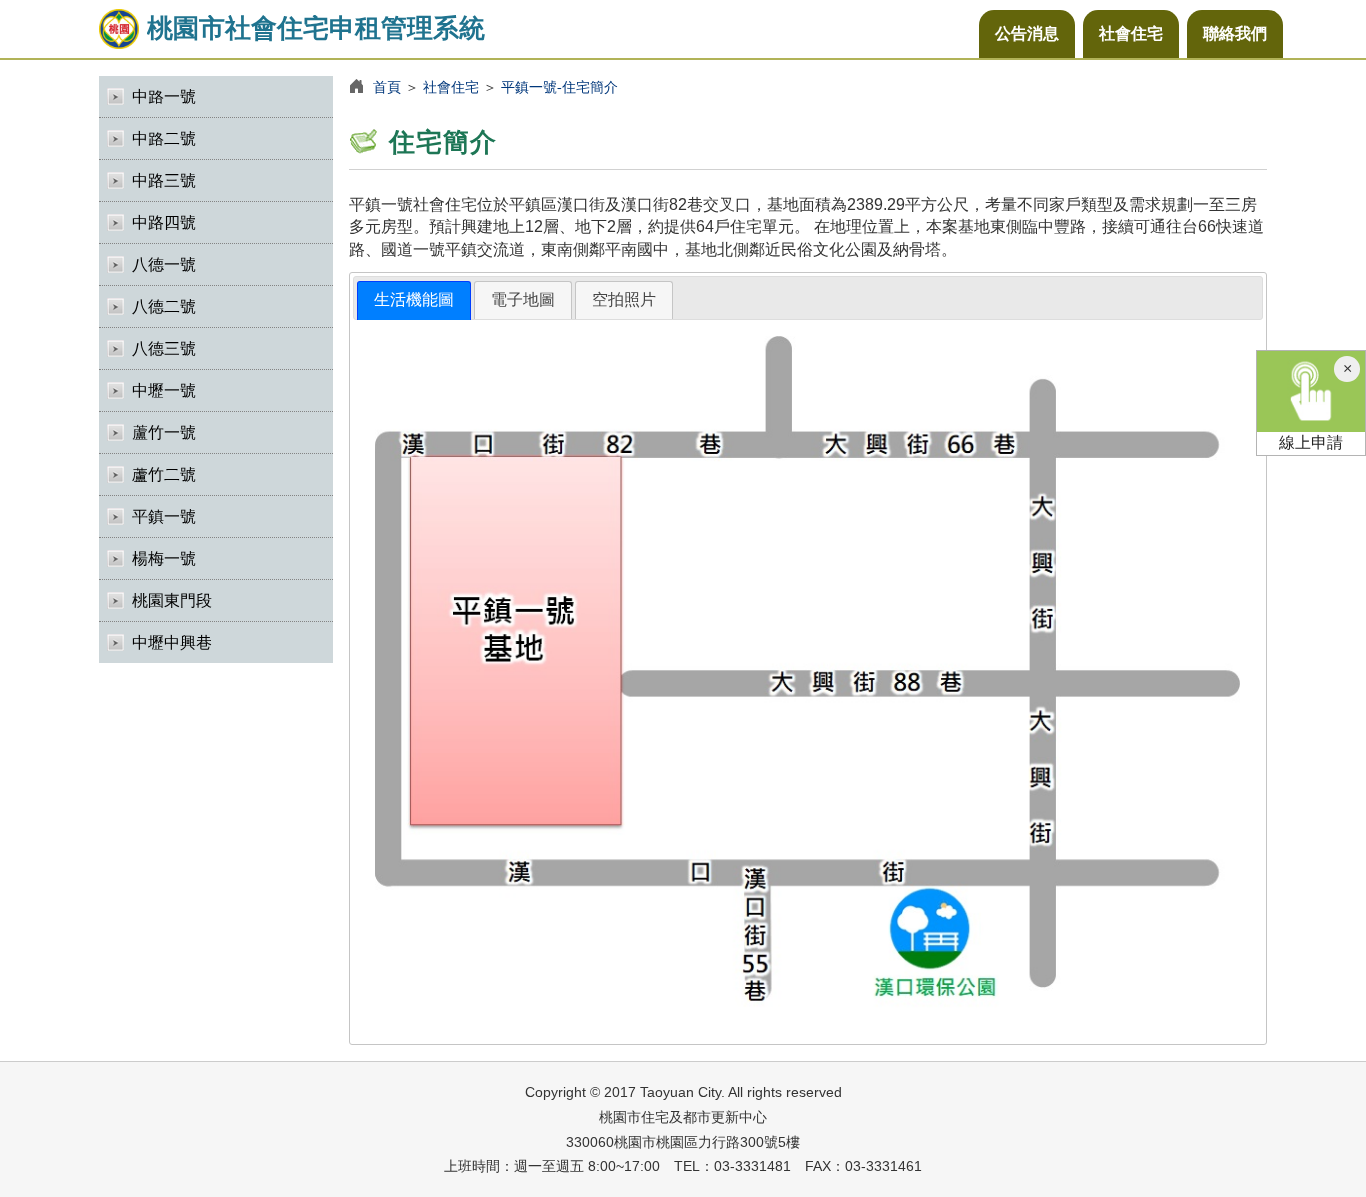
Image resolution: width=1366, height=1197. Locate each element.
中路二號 (164, 138)
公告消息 (1027, 33)
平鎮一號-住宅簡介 (559, 87)
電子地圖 (523, 299)
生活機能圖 (414, 299)
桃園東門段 (172, 600)
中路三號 (164, 180)
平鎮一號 (164, 516)
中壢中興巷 (172, 642)
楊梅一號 (164, 558)
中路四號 (164, 222)
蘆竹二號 (164, 474)
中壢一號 (164, 390)
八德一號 (164, 264)
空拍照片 (624, 299)
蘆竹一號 (164, 432)
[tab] (414, 300)
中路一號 (164, 96)
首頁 (387, 87)
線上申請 (1311, 442)
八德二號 (164, 306)
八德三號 (164, 348)
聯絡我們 (1235, 33)
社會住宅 (1131, 33)
